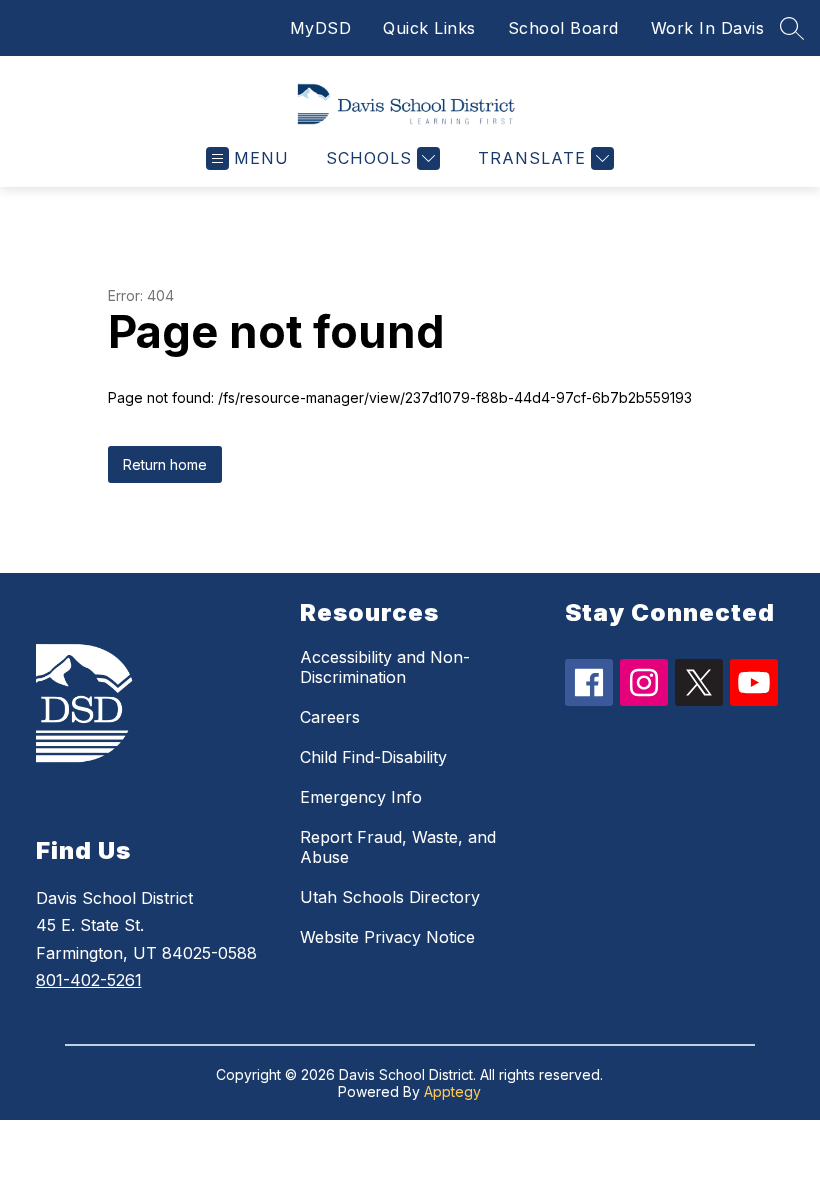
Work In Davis (708, 28)
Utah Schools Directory (390, 897)
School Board (563, 28)
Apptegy (452, 1091)
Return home (165, 464)
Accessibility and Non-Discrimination (385, 667)
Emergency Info (361, 797)
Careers (330, 717)
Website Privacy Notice (387, 937)
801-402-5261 (89, 980)
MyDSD (321, 28)
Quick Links (429, 28)
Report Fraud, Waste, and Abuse (398, 847)
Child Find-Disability (373, 757)
